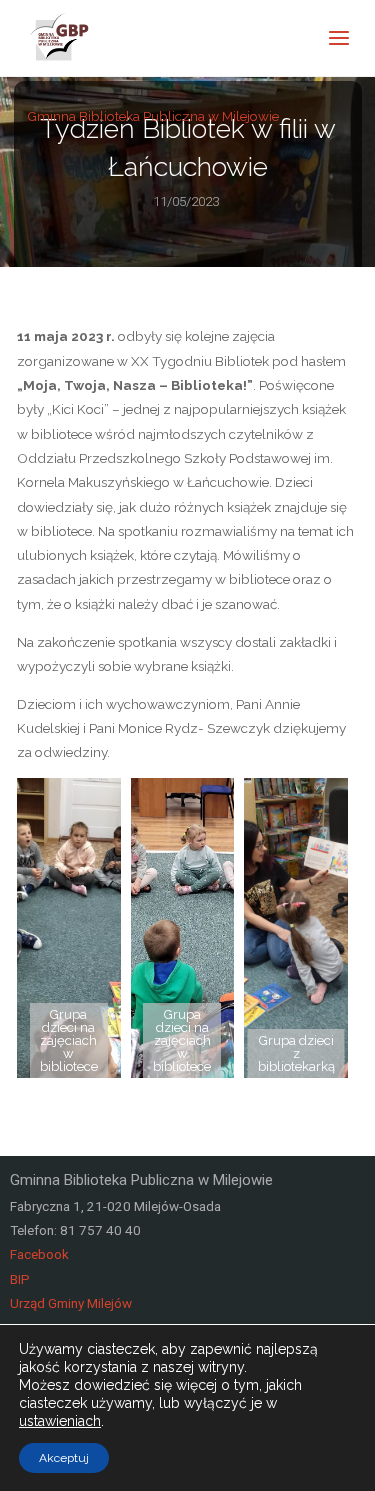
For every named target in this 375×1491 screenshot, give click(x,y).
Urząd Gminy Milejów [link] (71, 1303)
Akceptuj (64, 1458)
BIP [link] (20, 1279)
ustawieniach (60, 1421)
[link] (60, 38)
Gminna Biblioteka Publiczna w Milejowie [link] (153, 115)
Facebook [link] (39, 1254)
